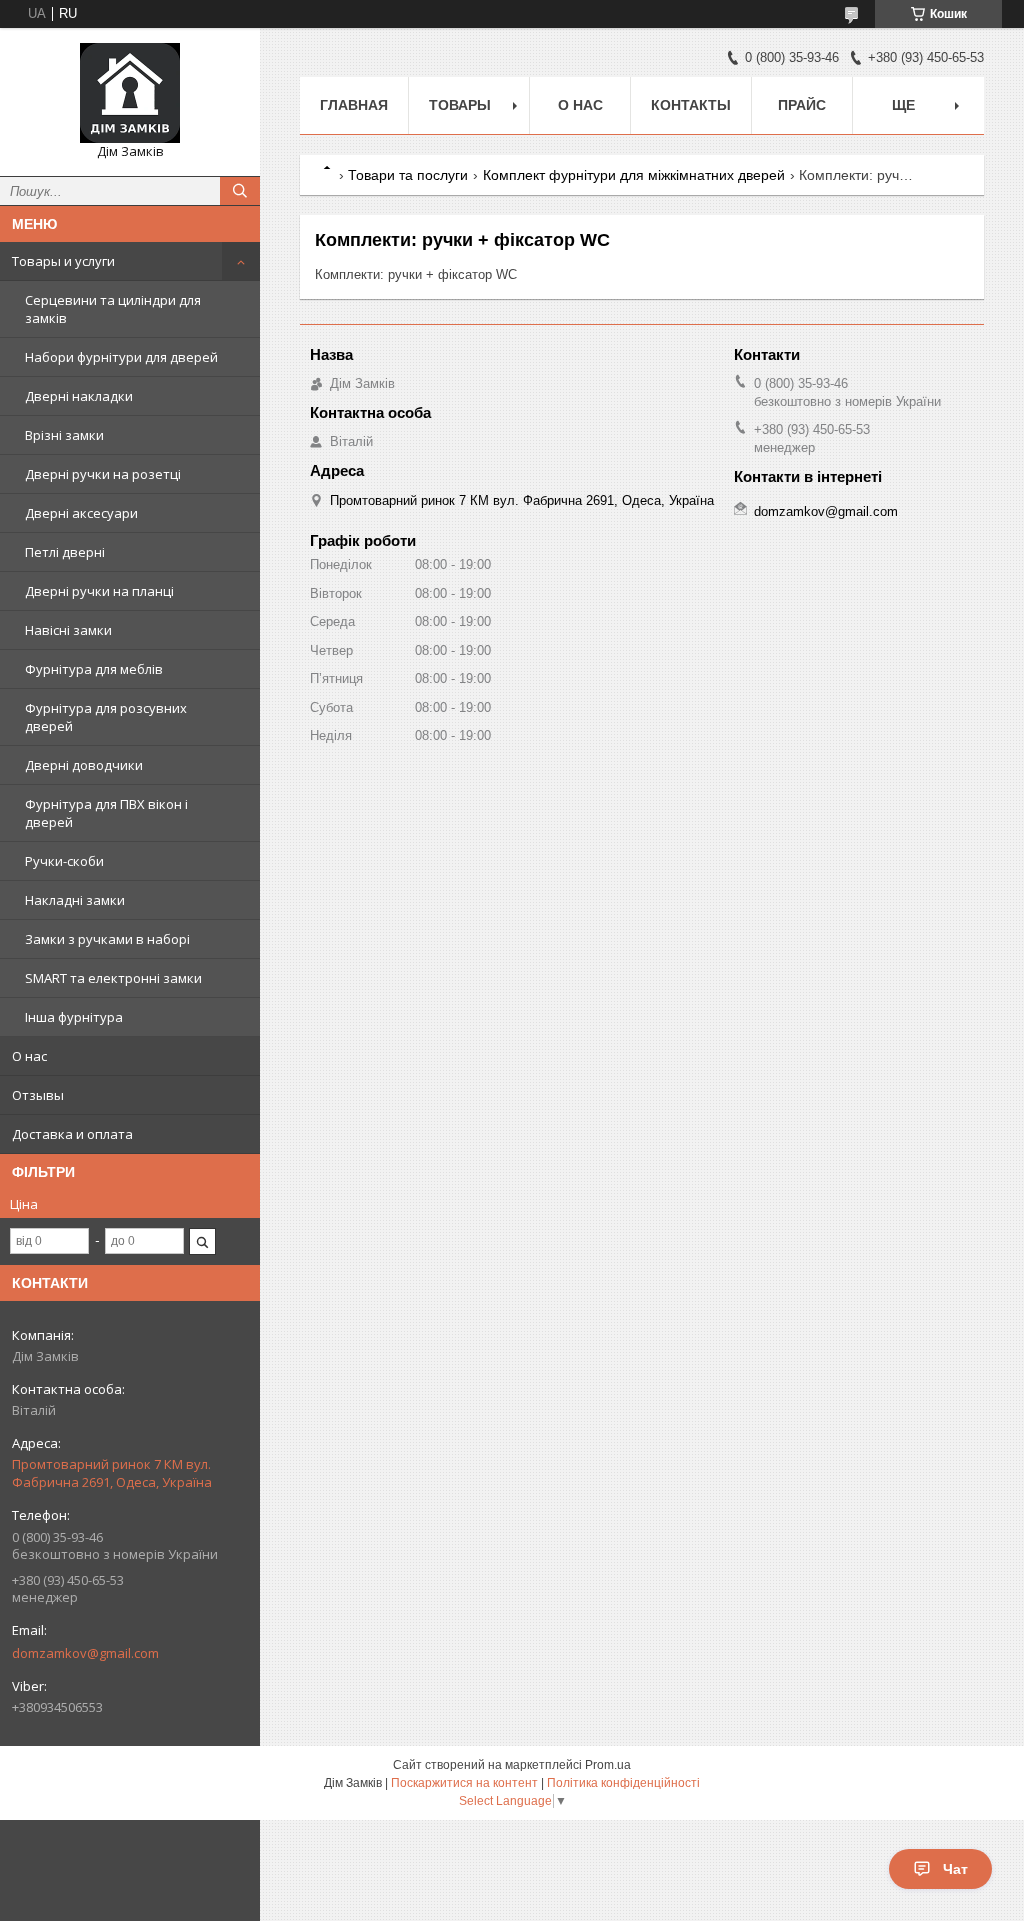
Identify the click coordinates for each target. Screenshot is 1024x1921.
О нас (29, 1056)
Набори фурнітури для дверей (121, 357)
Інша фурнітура (74, 1017)
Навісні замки (68, 630)
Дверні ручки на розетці (103, 474)
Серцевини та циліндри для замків (113, 309)
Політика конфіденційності (623, 1783)
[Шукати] (240, 191)
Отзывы (38, 1095)
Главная (354, 105)
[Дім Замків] (130, 93)
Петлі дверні (65, 552)
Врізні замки (64, 435)
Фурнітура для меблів (94, 669)
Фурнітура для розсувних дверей (106, 717)
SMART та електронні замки (113, 978)
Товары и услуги (63, 261)
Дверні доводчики (84, 765)
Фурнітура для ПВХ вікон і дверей (106, 813)
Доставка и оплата (72, 1134)
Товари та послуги (408, 175)
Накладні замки (75, 900)
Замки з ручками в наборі (107, 939)
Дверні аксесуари (81, 513)
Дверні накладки (79, 396)
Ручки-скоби (64, 861)
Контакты (691, 105)
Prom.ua (608, 1765)
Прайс (802, 105)
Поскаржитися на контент (464, 1783)
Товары (460, 105)
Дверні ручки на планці (99, 591)
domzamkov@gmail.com (85, 1653)
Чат (955, 1869)
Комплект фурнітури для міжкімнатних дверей (634, 175)
